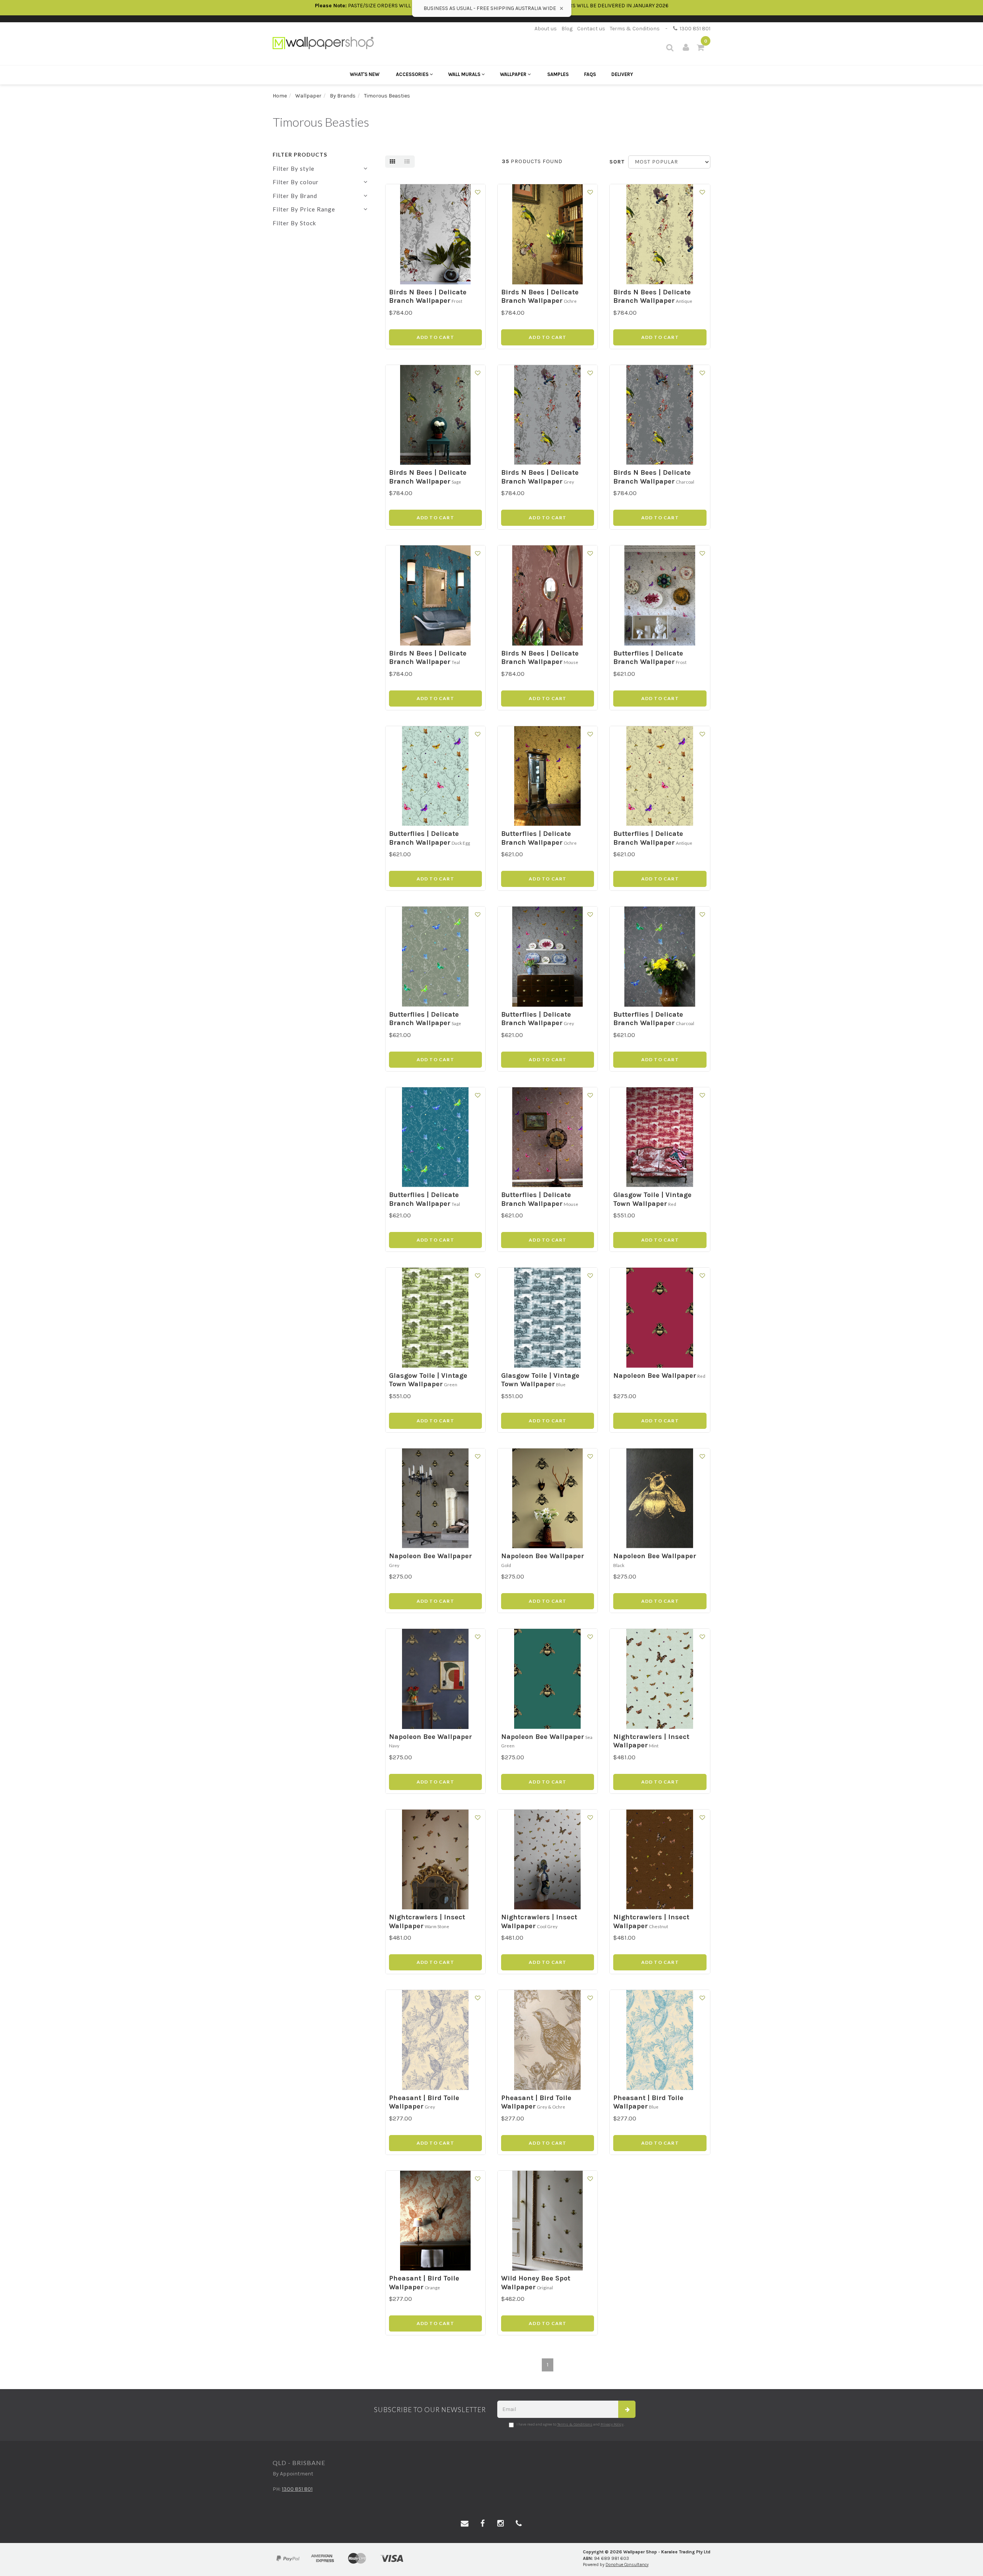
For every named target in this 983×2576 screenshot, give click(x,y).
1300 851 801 (694, 29)
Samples (558, 74)
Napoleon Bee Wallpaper (655, 1376)
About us (546, 29)
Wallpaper (514, 74)
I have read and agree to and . (570, 2424)
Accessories (413, 74)
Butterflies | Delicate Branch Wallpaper (648, 658)
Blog (567, 29)
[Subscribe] (627, 2409)
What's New (365, 74)
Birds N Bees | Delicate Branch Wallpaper (428, 296)
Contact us (591, 29)
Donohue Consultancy (627, 2565)
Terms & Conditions (635, 29)
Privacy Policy (612, 2424)
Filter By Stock (294, 223)
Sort (616, 162)
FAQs (590, 74)
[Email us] (465, 2524)
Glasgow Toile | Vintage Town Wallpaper (652, 1199)
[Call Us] (519, 2524)
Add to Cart (435, 337)
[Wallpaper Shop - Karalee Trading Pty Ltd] (323, 42)
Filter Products (300, 154)
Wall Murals (465, 74)
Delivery (622, 74)
